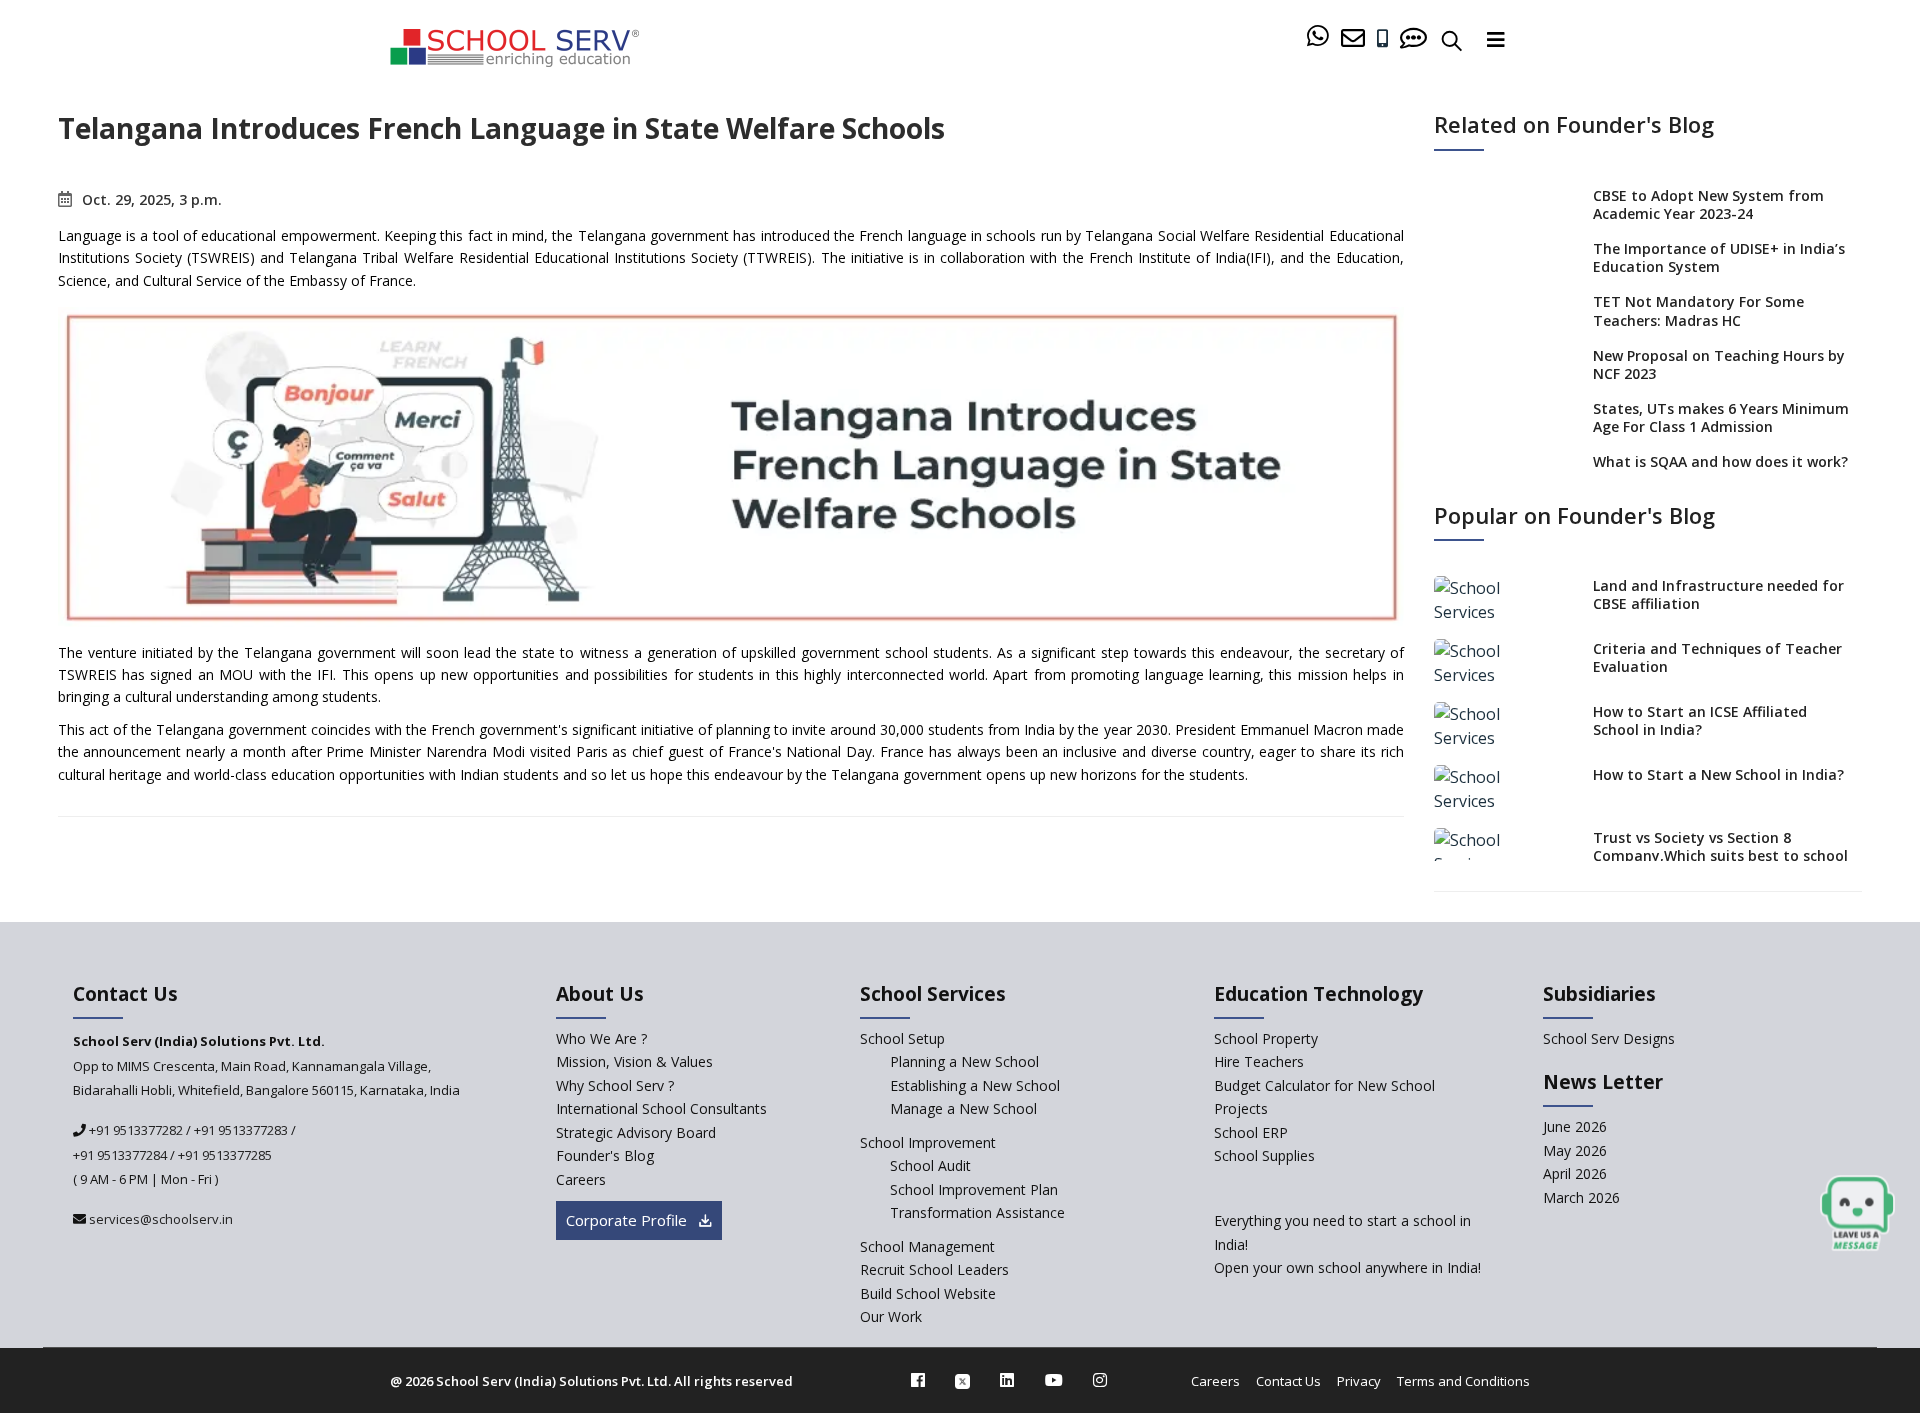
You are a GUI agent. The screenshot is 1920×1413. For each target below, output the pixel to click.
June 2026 (1575, 1126)
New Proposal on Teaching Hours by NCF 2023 (1719, 364)
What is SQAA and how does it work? (1720, 461)
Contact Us (1288, 1381)
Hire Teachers (1259, 1061)
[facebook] (918, 1380)
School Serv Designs (1609, 1038)
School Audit (930, 1165)
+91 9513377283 (241, 1130)
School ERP (1251, 1132)
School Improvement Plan (974, 1189)
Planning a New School (964, 1061)
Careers (581, 1179)
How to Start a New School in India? (1718, 774)
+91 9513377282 (134, 1130)
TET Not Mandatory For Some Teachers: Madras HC (1698, 310)
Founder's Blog (605, 1155)
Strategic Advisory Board (636, 1132)
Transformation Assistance (977, 1212)
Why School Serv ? (615, 1085)
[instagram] (1100, 1380)
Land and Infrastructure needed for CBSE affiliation (1718, 594)
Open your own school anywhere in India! (1347, 1267)
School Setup (902, 1038)
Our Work (891, 1316)
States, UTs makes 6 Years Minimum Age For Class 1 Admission (1721, 417)
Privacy (1359, 1381)
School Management (927, 1246)
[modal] (1857, 1213)
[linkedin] (1007, 1380)
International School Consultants (661, 1108)
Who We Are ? (601, 1038)
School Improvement (928, 1142)
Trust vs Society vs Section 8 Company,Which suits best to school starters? (1720, 855)
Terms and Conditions (1463, 1381)
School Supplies (1264, 1155)
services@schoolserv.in (159, 1219)
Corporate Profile (628, 1220)
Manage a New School (963, 1108)
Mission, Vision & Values (634, 1061)
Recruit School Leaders (934, 1269)
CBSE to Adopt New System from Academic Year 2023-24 (1708, 204)
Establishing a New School (975, 1085)
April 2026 (1575, 1173)
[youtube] (1054, 1380)
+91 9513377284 (120, 1155)
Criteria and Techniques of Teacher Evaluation (1717, 657)
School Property (1266, 1038)
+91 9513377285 (225, 1155)
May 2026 (1575, 1150)
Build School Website (928, 1293)
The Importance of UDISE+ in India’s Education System (1719, 257)
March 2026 (1581, 1197)
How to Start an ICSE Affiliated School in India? (1700, 720)
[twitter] (962, 1380)
